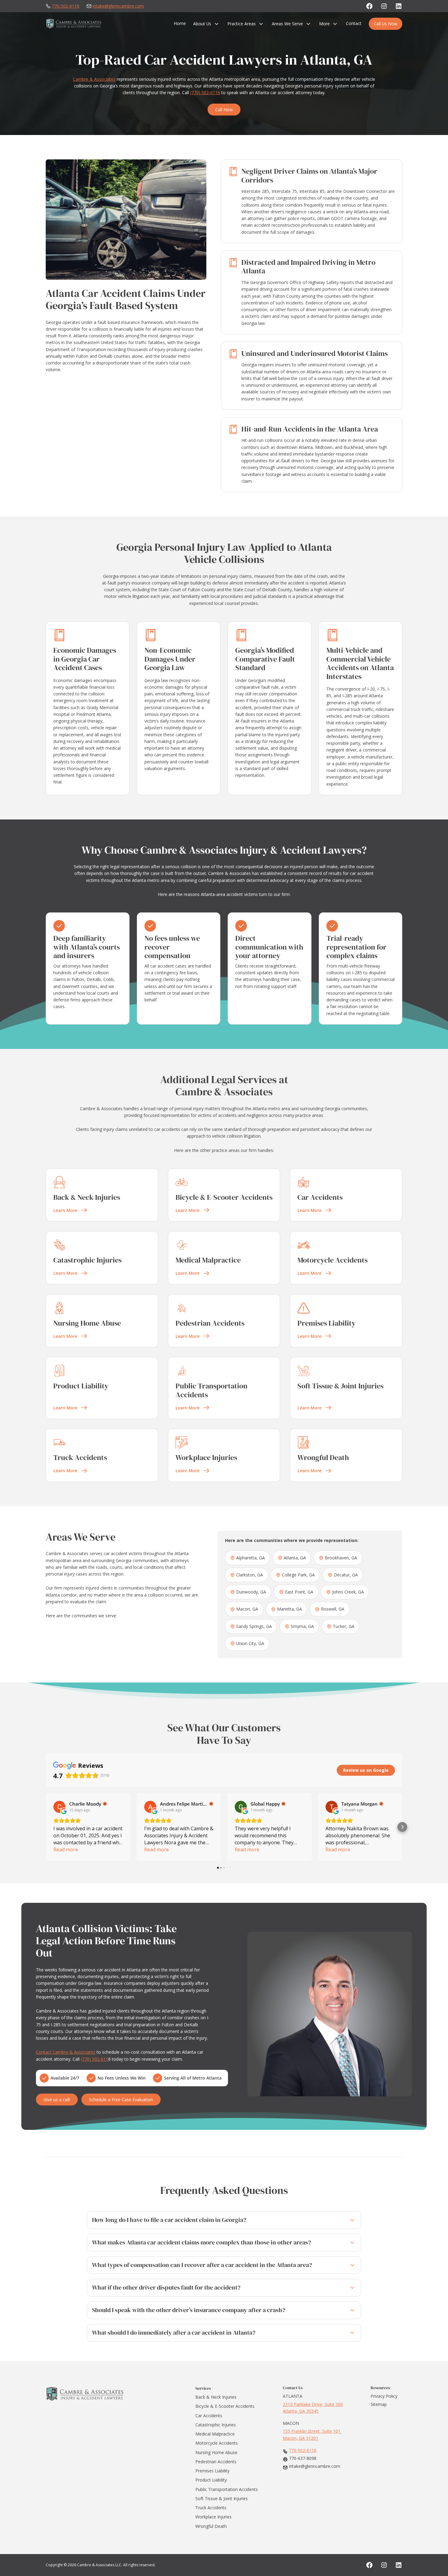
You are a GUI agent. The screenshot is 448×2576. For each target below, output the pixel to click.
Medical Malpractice (215, 2434)
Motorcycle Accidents (217, 2443)
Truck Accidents (211, 2508)
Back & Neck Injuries (216, 2397)
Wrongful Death (211, 2526)
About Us (202, 24)
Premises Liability (212, 2471)
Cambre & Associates (94, 79)
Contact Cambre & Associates (66, 2052)
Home (180, 23)
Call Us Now (386, 24)
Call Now (224, 110)
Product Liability (211, 2480)
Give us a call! (57, 2100)
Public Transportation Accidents (227, 2489)
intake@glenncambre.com (118, 6)
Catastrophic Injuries (216, 2425)
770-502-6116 (66, 6)
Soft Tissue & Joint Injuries (222, 2498)
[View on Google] (59, 1807)
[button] (46, 1827)
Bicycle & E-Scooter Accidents (225, 2406)
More (324, 24)
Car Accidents (209, 2416)
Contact (354, 23)
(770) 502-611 (94, 2059)
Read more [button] (66, 1849)
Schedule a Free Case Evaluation (121, 2100)
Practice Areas (242, 24)
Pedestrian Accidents (216, 2462)
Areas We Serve (287, 24)
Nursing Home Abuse (216, 2452)
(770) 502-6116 (205, 92)
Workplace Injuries (213, 2517)
